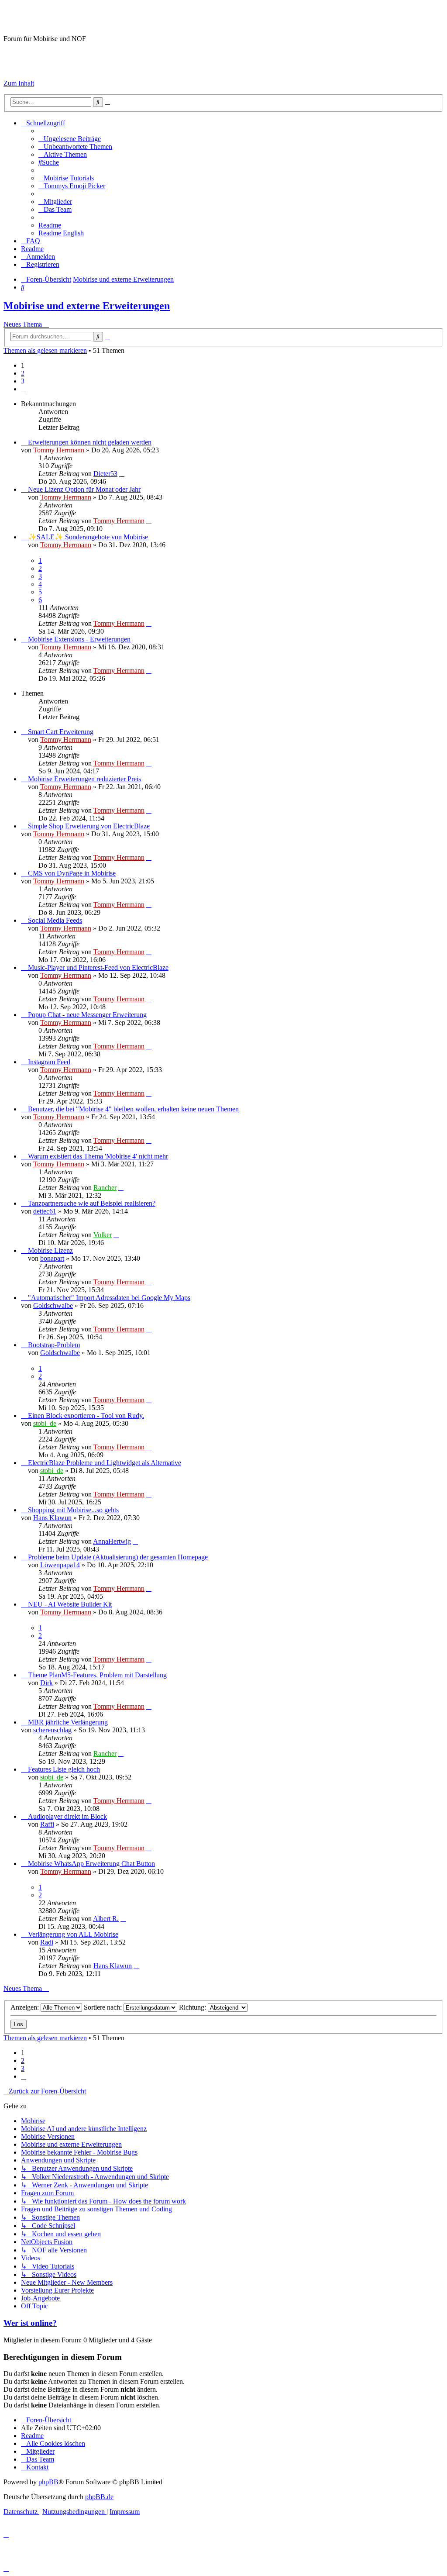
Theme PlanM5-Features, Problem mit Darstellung (97, 1675)
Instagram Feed (49, 1062)
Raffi (47, 1824)
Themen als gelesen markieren (45, 350)
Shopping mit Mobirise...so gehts (73, 1510)
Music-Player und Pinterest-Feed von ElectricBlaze (98, 967)
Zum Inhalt (19, 83)
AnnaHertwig (112, 1541)
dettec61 (45, 1211)
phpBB (48, 2482)
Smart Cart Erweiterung (61, 732)
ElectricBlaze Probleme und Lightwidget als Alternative (105, 1463)
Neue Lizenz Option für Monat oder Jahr (84, 489)
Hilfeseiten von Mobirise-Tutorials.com (52, 54)
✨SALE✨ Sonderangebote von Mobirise (88, 537)
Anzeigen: (26, 2007)
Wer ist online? (30, 2323)
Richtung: (193, 2007)
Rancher (105, 1188)
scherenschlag (52, 1730)
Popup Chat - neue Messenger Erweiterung (87, 1015)
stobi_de (45, 1423)
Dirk (46, 1683)
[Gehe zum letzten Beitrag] (122, 474)
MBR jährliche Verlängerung (68, 1722)
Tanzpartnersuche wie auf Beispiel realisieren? (92, 1203)
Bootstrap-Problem (54, 1345)
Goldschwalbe (53, 1305)
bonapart (52, 1258)
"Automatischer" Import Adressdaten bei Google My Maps (109, 1298)
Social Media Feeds (55, 920)
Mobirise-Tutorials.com (74, 17)
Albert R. (106, 1919)
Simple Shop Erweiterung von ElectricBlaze (89, 826)
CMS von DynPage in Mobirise (72, 873)
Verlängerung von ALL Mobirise (73, 1934)
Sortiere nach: (104, 2007)
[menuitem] (70, 139)
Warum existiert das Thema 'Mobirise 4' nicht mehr (98, 1156)
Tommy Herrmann (59, 450)
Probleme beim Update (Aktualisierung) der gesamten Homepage (118, 1557)
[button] (24, 389)
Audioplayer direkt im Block (67, 1816)
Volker (103, 1235)
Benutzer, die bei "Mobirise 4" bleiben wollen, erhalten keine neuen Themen (133, 1109)
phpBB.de (99, 2497)
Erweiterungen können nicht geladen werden (90, 442)
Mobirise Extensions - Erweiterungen (79, 639)
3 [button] (23, 381)
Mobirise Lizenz (50, 1250)
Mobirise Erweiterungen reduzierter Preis (84, 779)
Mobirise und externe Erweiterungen (87, 306)
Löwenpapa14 (60, 1565)
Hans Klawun (52, 1518)
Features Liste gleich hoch (64, 1769)
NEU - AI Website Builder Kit (70, 1604)
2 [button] (23, 373)
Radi (47, 1942)
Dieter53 (105, 474)
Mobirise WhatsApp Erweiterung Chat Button (91, 1864)
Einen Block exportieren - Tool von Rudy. (86, 1416)
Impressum (19, 68)
